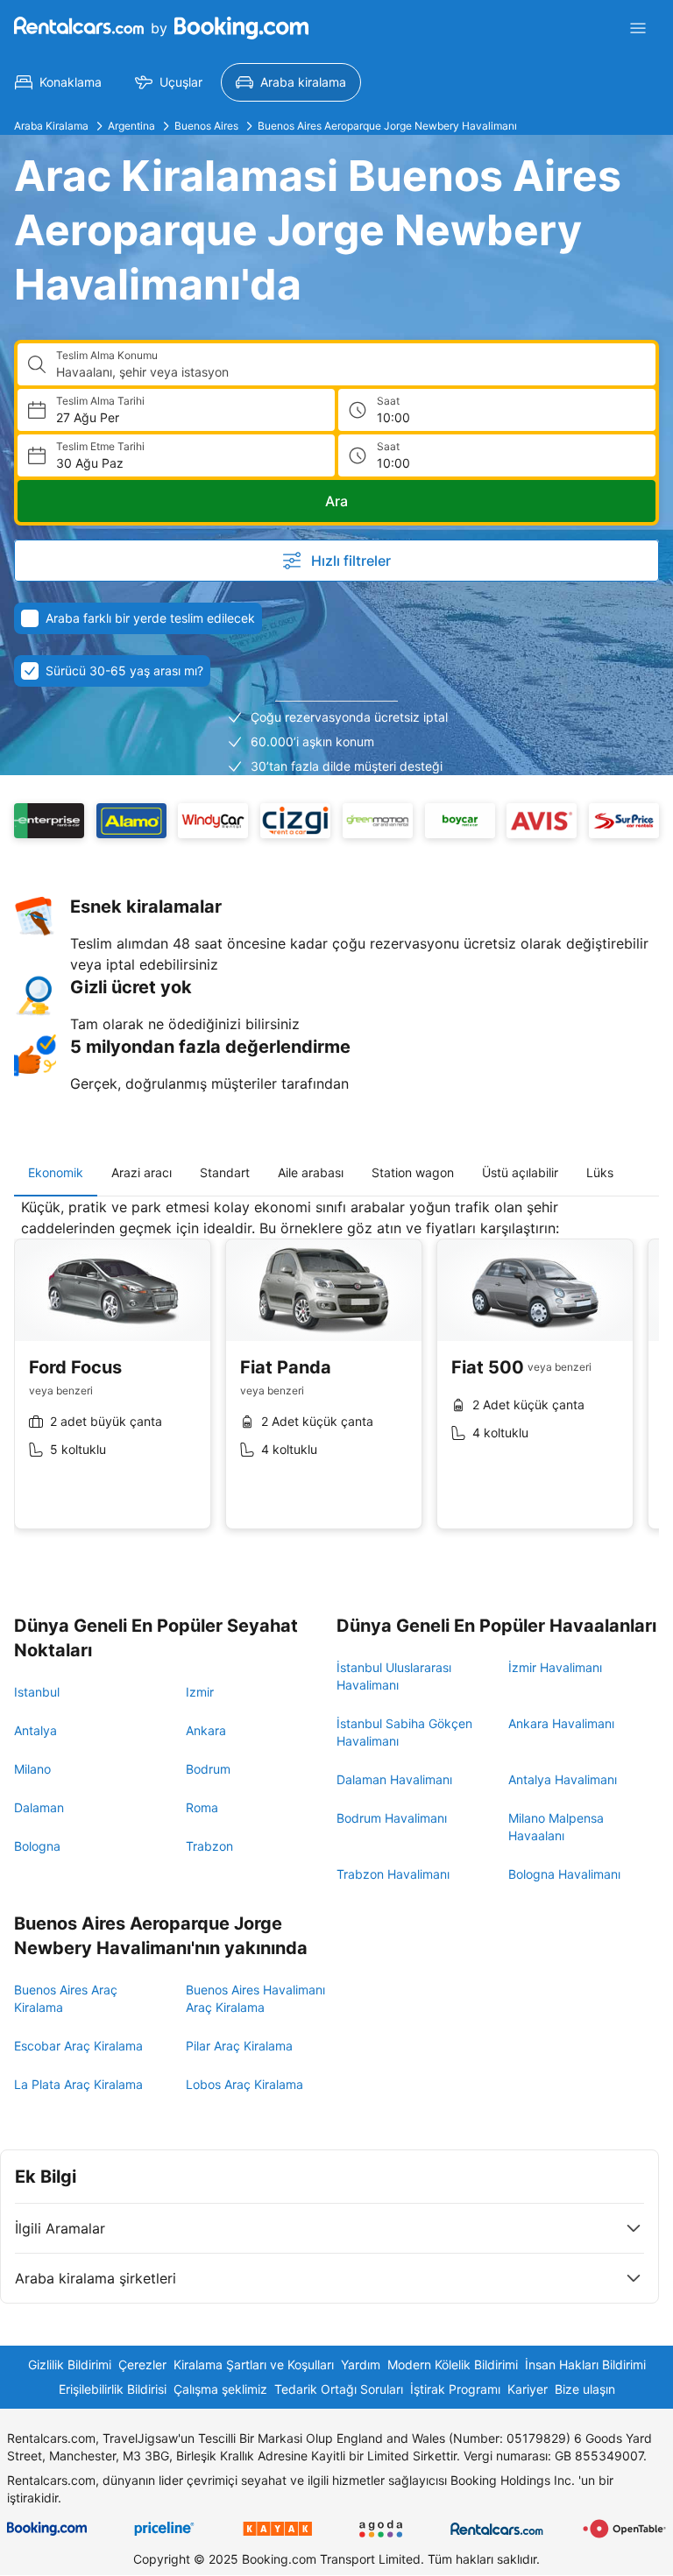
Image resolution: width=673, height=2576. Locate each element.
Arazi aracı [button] (142, 1172)
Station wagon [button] (413, 1172)
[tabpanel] (336, 1377)
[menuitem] (58, 82)
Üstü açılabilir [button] (520, 1172)
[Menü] (638, 28)
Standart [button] (225, 1172)
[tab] (56, 1173)
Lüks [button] (600, 1172)
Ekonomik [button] (56, 1172)
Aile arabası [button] (311, 1172)
